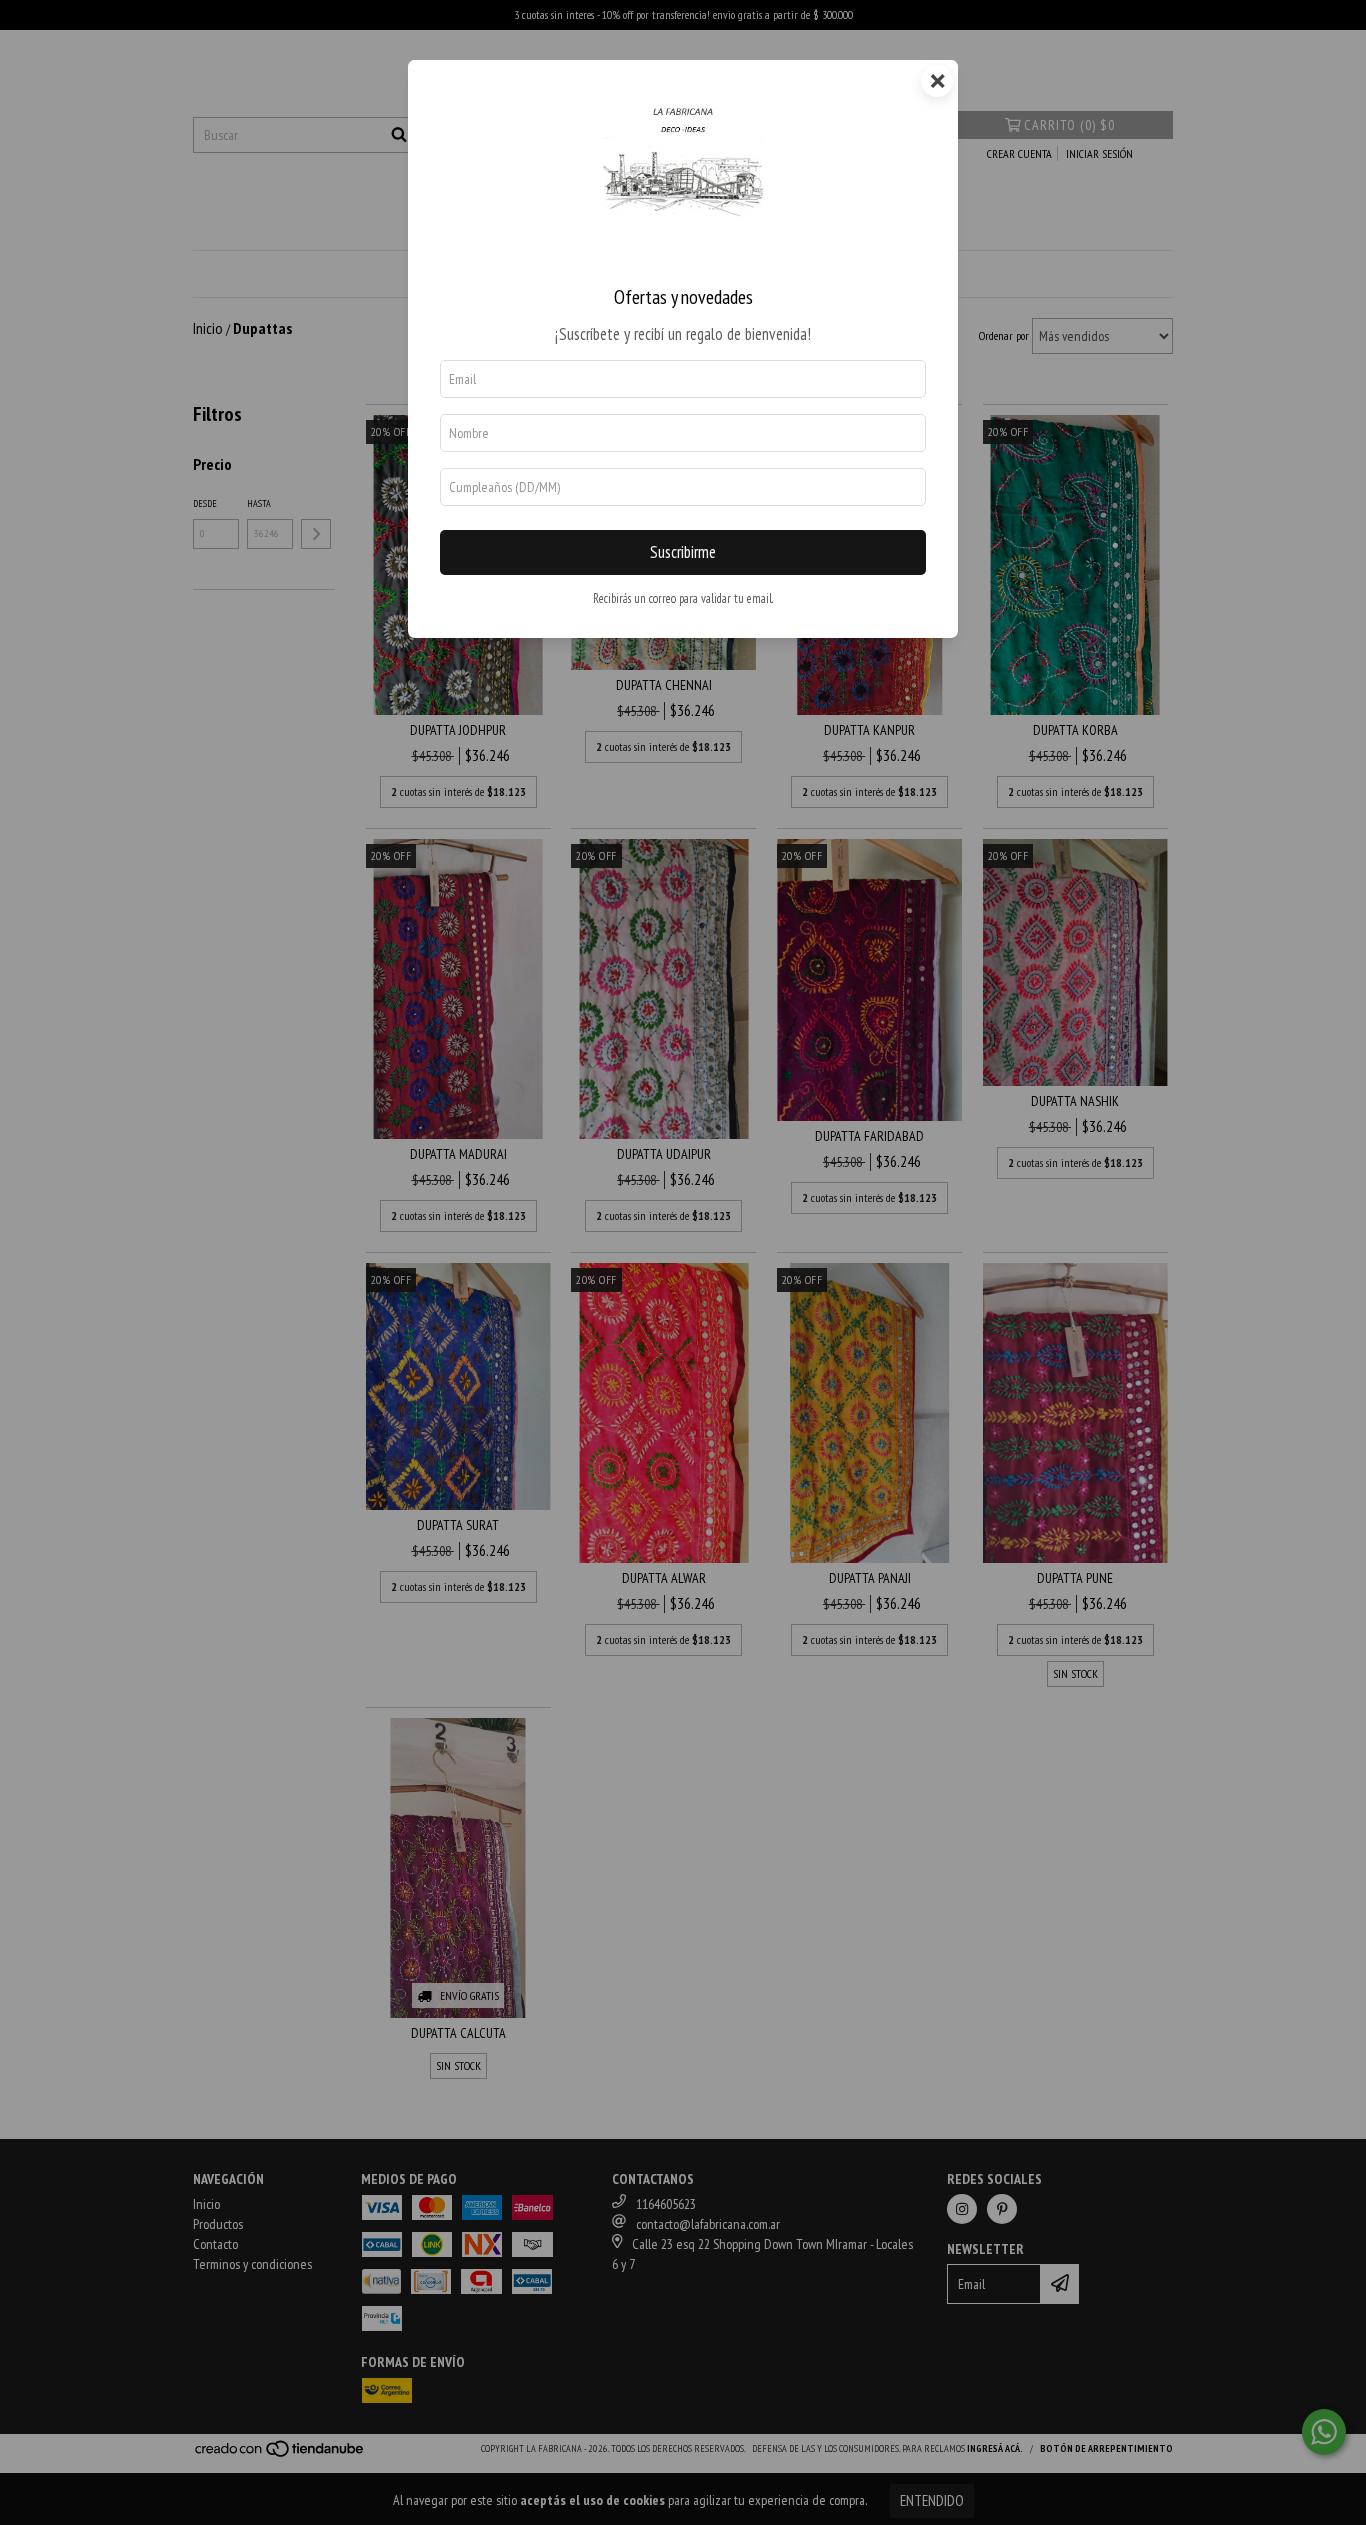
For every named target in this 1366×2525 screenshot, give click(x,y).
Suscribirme (683, 552)
